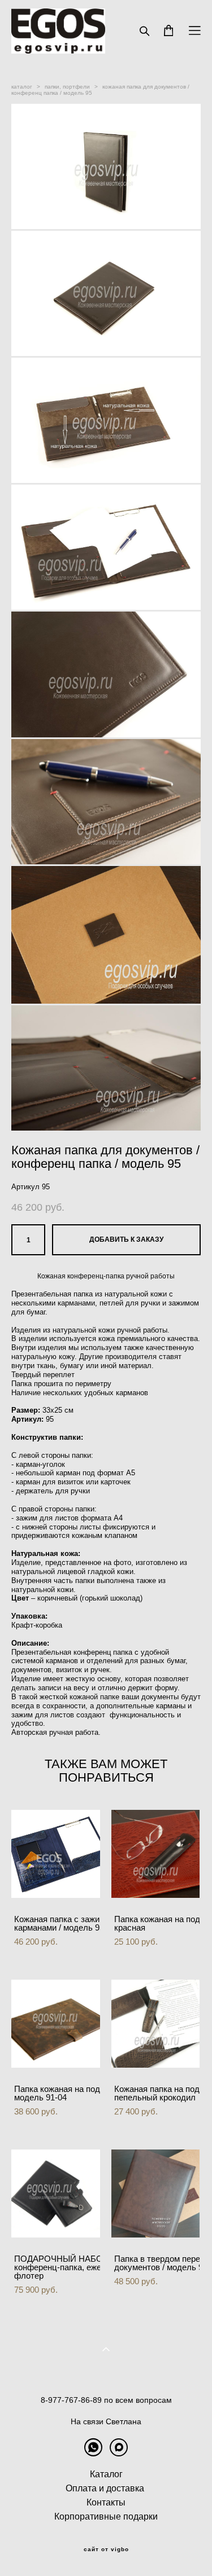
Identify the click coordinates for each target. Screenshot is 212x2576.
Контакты (106, 2502)
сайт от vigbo (106, 2549)
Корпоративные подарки (106, 2516)
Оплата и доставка (105, 2488)
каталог (22, 87)
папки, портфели (67, 87)
